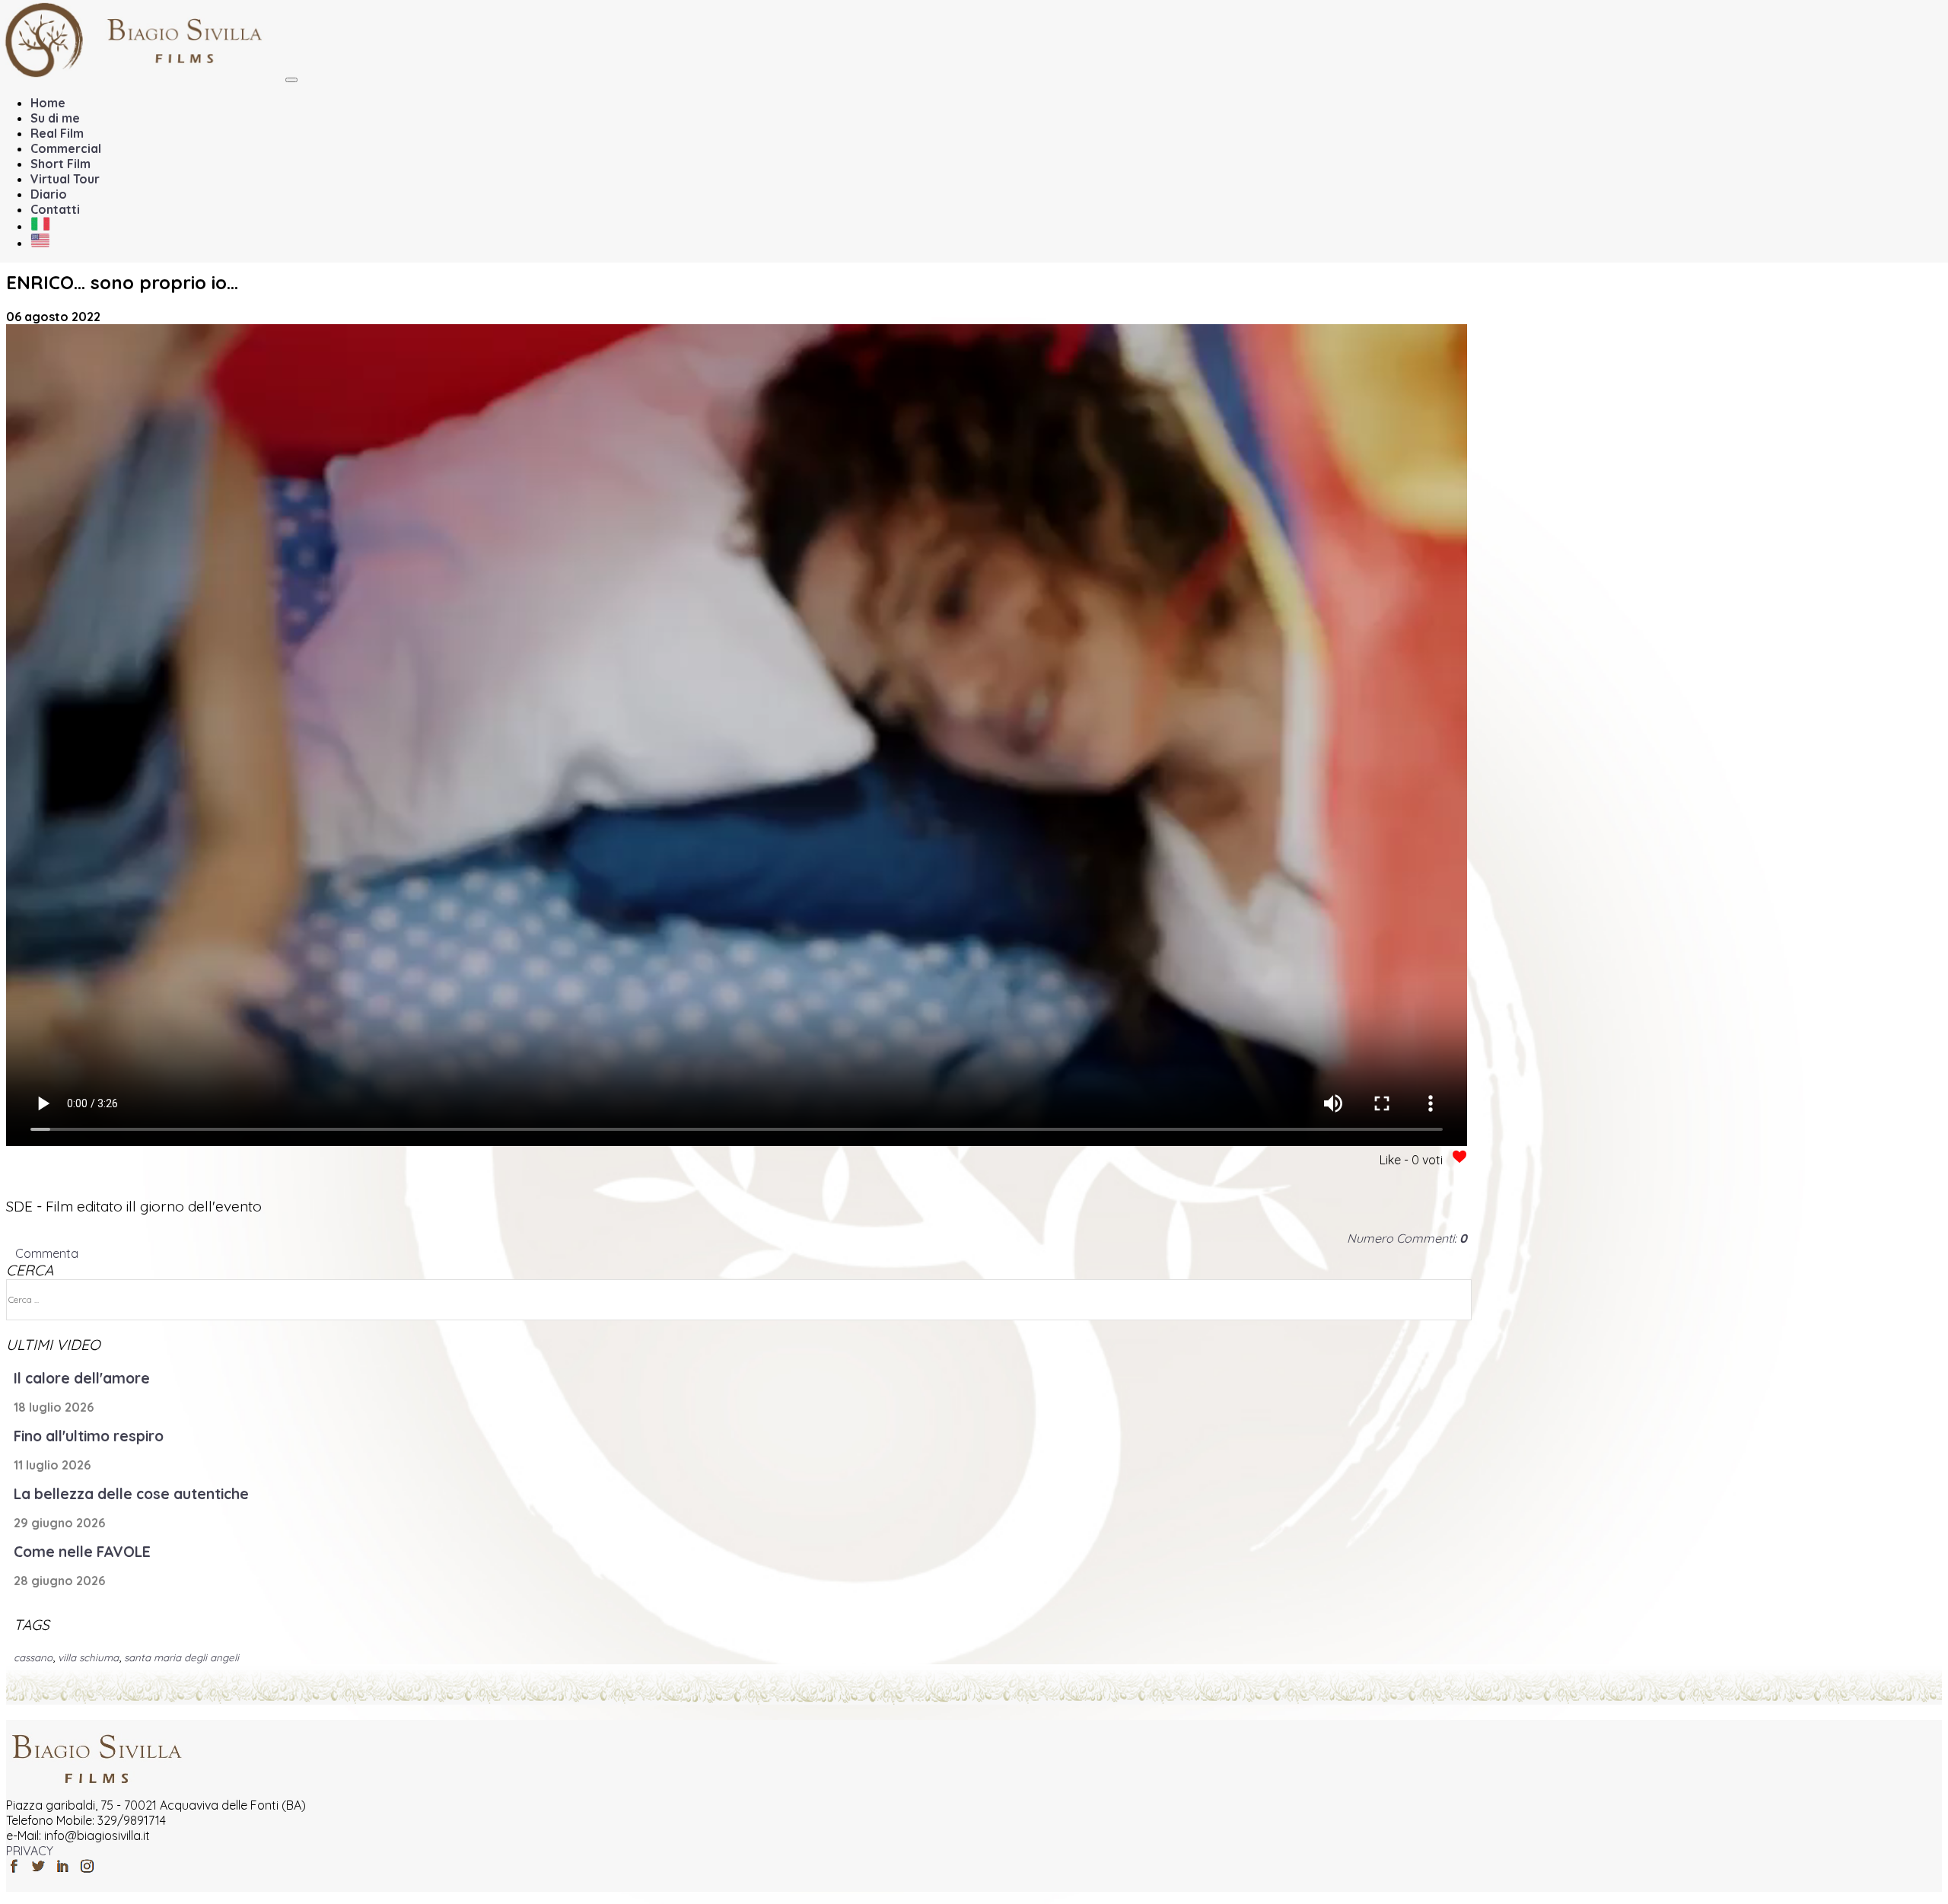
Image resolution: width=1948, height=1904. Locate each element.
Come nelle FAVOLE (82, 1552)
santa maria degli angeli (181, 1657)
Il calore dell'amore (82, 1378)
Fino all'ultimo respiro (89, 1436)
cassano (33, 1657)
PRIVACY (30, 1851)
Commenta (47, 1253)
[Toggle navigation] (291, 80)
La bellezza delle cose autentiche (131, 1494)
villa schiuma (88, 1657)
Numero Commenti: (1407, 1238)
